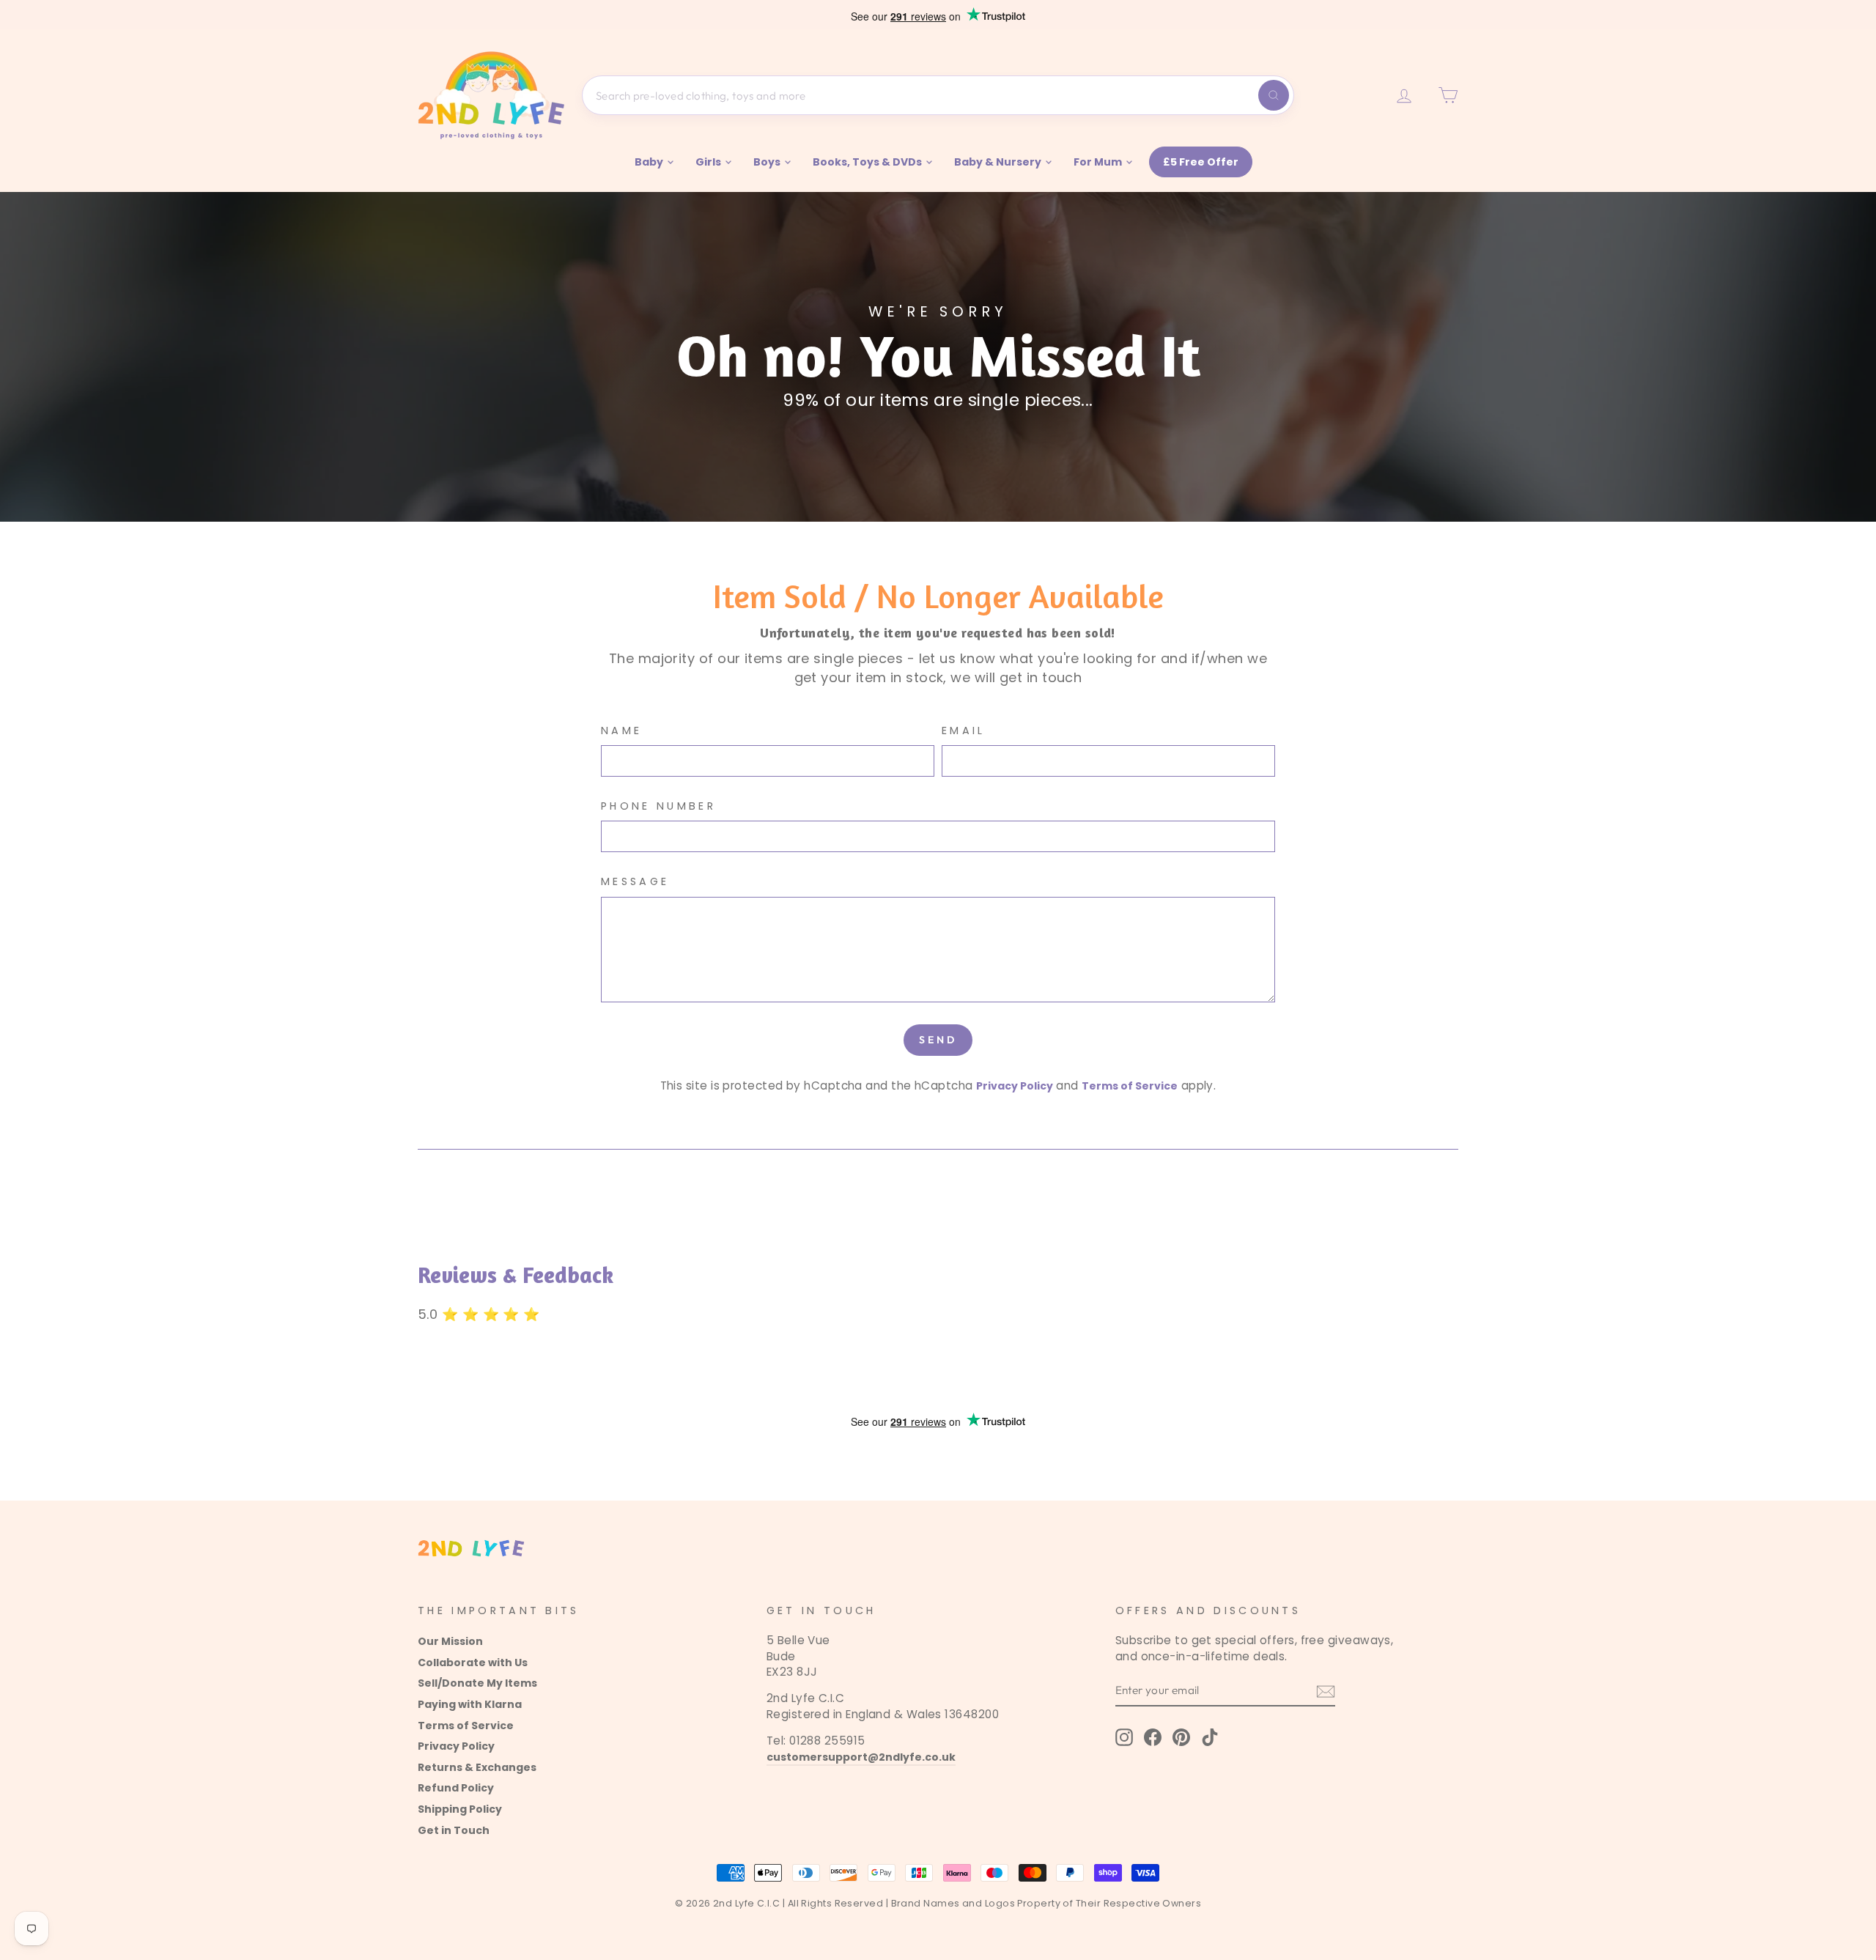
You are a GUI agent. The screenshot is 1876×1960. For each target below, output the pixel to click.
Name (621, 731)
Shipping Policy (460, 1809)
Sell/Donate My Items (477, 1683)
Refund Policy (456, 1788)
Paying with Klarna (470, 1704)
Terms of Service (1130, 1086)
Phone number (658, 806)
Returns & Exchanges (477, 1767)
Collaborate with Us (473, 1663)
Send (938, 1040)
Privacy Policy (1015, 1086)
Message (635, 881)
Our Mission (450, 1641)
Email (964, 731)
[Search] (1274, 95)
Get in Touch (454, 1830)
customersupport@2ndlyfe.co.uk (861, 1757)
